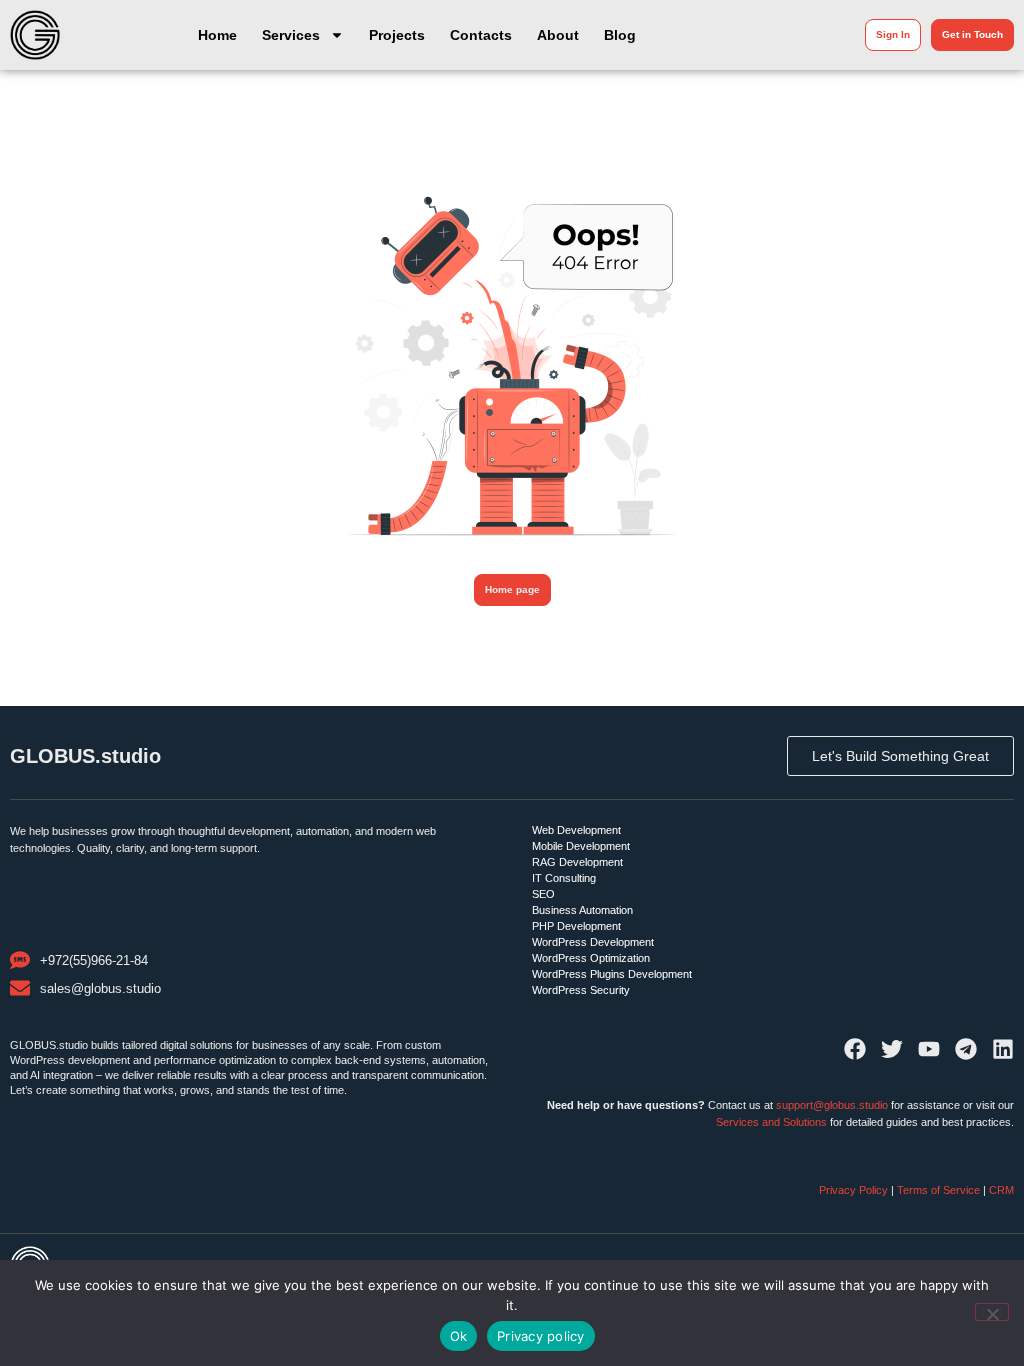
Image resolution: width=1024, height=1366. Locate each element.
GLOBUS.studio (85, 756)
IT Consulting (564, 878)
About (558, 35)
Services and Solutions (771, 1122)
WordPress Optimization (591, 958)
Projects (397, 35)
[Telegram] (966, 1049)
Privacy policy (541, 1336)
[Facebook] (855, 1049)
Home (217, 35)
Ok (459, 1336)
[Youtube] (929, 1049)
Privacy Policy (855, 1190)
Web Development (576, 830)
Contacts (481, 35)
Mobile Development (581, 846)
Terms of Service (938, 1190)
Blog (620, 35)
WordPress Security (581, 990)
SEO (543, 894)
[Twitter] (892, 1049)
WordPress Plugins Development (612, 974)
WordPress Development (593, 942)
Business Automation (582, 910)
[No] (992, 1312)
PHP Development (576, 926)
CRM (1001, 1190)
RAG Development (577, 862)
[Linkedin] (1003, 1049)
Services (291, 35)
